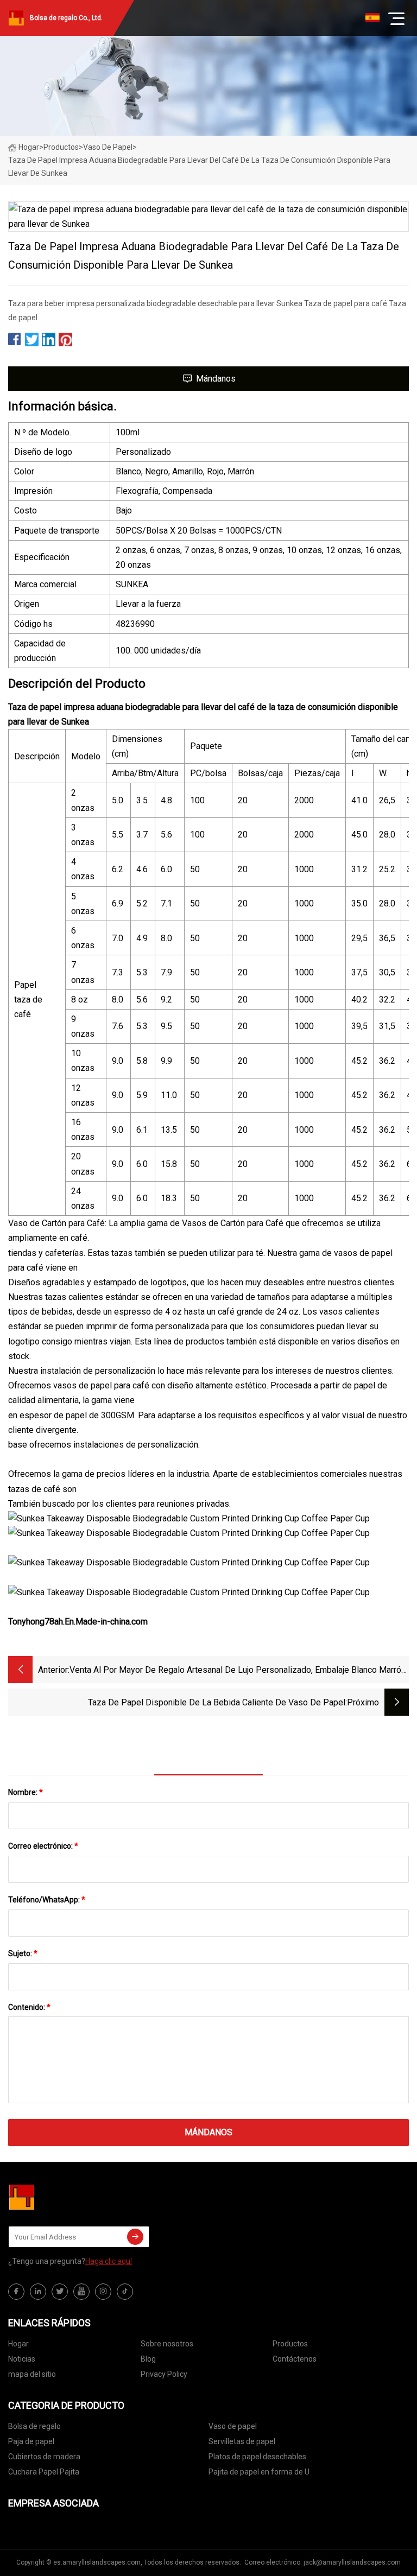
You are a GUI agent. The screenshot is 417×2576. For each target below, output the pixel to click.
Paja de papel (31, 2441)
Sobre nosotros (167, 2344)
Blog (148, 2359)
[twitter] (60, 2292)
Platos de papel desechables (257, 2457)
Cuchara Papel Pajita (44, 2472)
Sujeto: (23, 1953)
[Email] (135, 2237)
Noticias (22, 2359)
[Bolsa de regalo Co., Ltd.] (62, 2197)
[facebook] (16, 2292)
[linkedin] (38, 2292)
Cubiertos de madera (44, 2457)
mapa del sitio (32, 2374)
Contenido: (29, 2007)
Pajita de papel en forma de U (259, 2472)
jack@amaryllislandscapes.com (352, 2562)
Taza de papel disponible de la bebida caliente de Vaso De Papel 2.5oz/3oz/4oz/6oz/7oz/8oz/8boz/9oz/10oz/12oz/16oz (217, 1703)
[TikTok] (125, 2292)
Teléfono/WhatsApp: (47, 1900)
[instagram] (103, 2292)
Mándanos (216, 379)
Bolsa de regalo (34, 2426)
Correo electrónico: (43, 1846)
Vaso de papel (108, 147)
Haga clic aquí (109, 2261)
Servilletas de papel (242, 2441)
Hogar (29, 147)
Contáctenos (295, 2359)
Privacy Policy (164, 2374)
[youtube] (81, 2292)
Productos (61, 147)
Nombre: (26, 1792)
